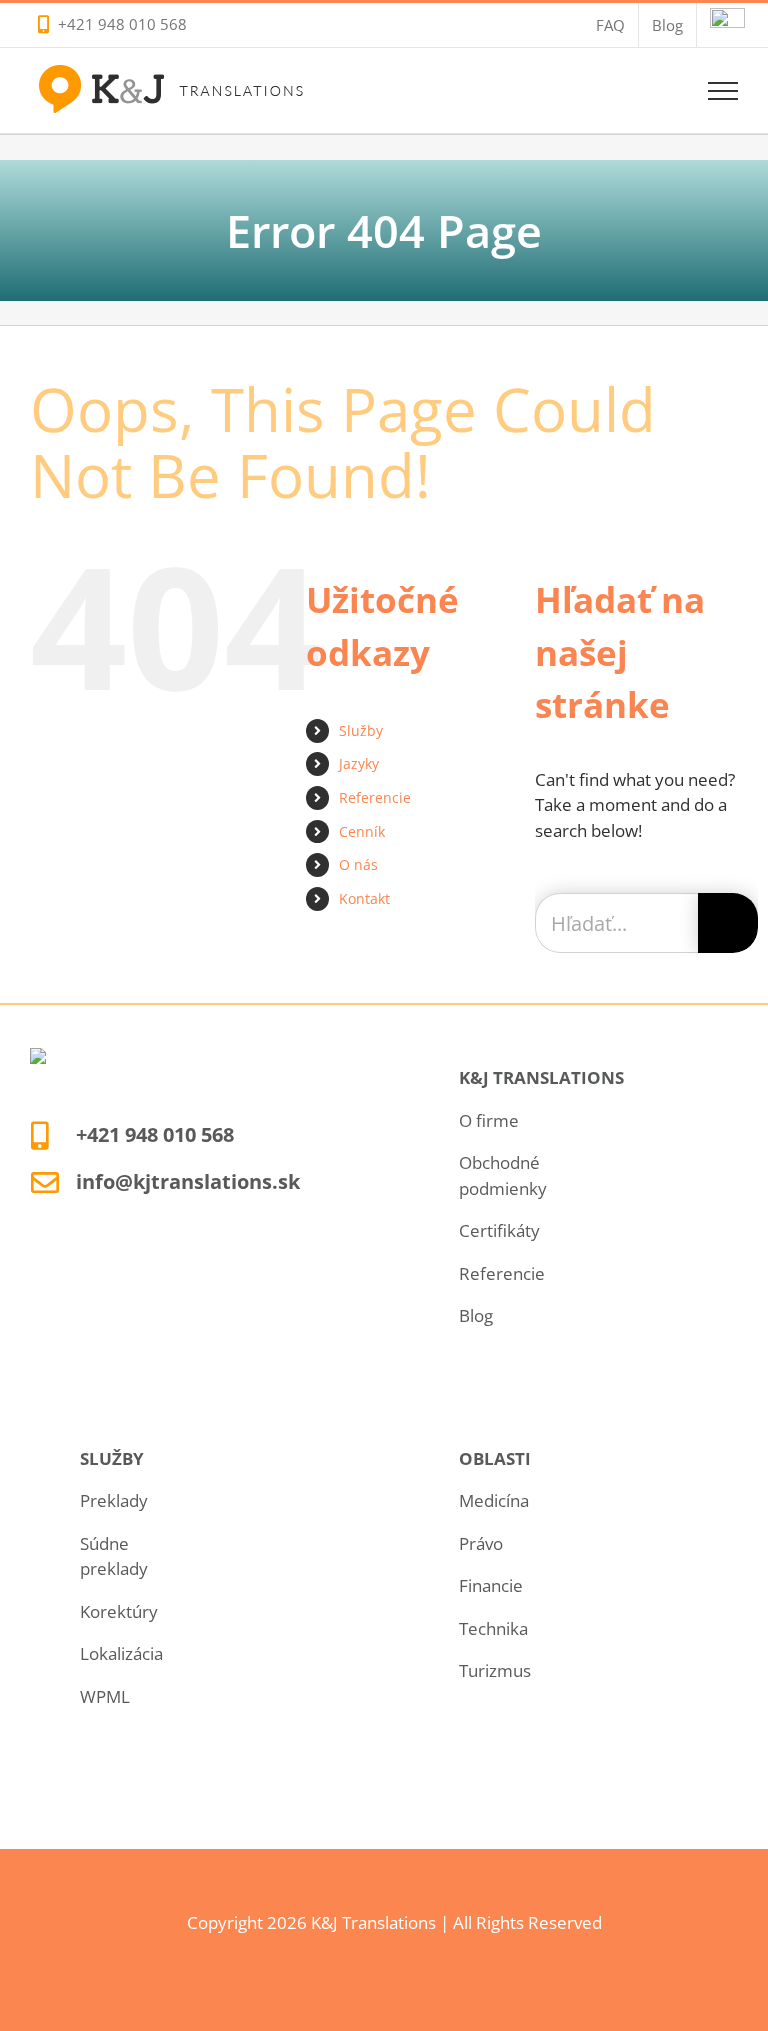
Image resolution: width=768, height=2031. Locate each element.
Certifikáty (499, 1230)
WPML (105, 1696)
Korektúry (119, 1611)
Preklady (114, 1500)
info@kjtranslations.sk (188, 1181)
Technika (493, 1628)
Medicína (494, 1500)
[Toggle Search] (654, 90)
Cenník (362, 831)
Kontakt (364, 898)
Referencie (375, 797)
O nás (358, 864)
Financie (491, 1585)
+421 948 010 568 (122, 24)
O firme (489, 1120)
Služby (361, 730)
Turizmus (495, 1670)
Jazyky (359, 763)
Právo (481, 1543)
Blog (476, 1315)
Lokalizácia (121, 1653)
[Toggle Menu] (723, 91)
